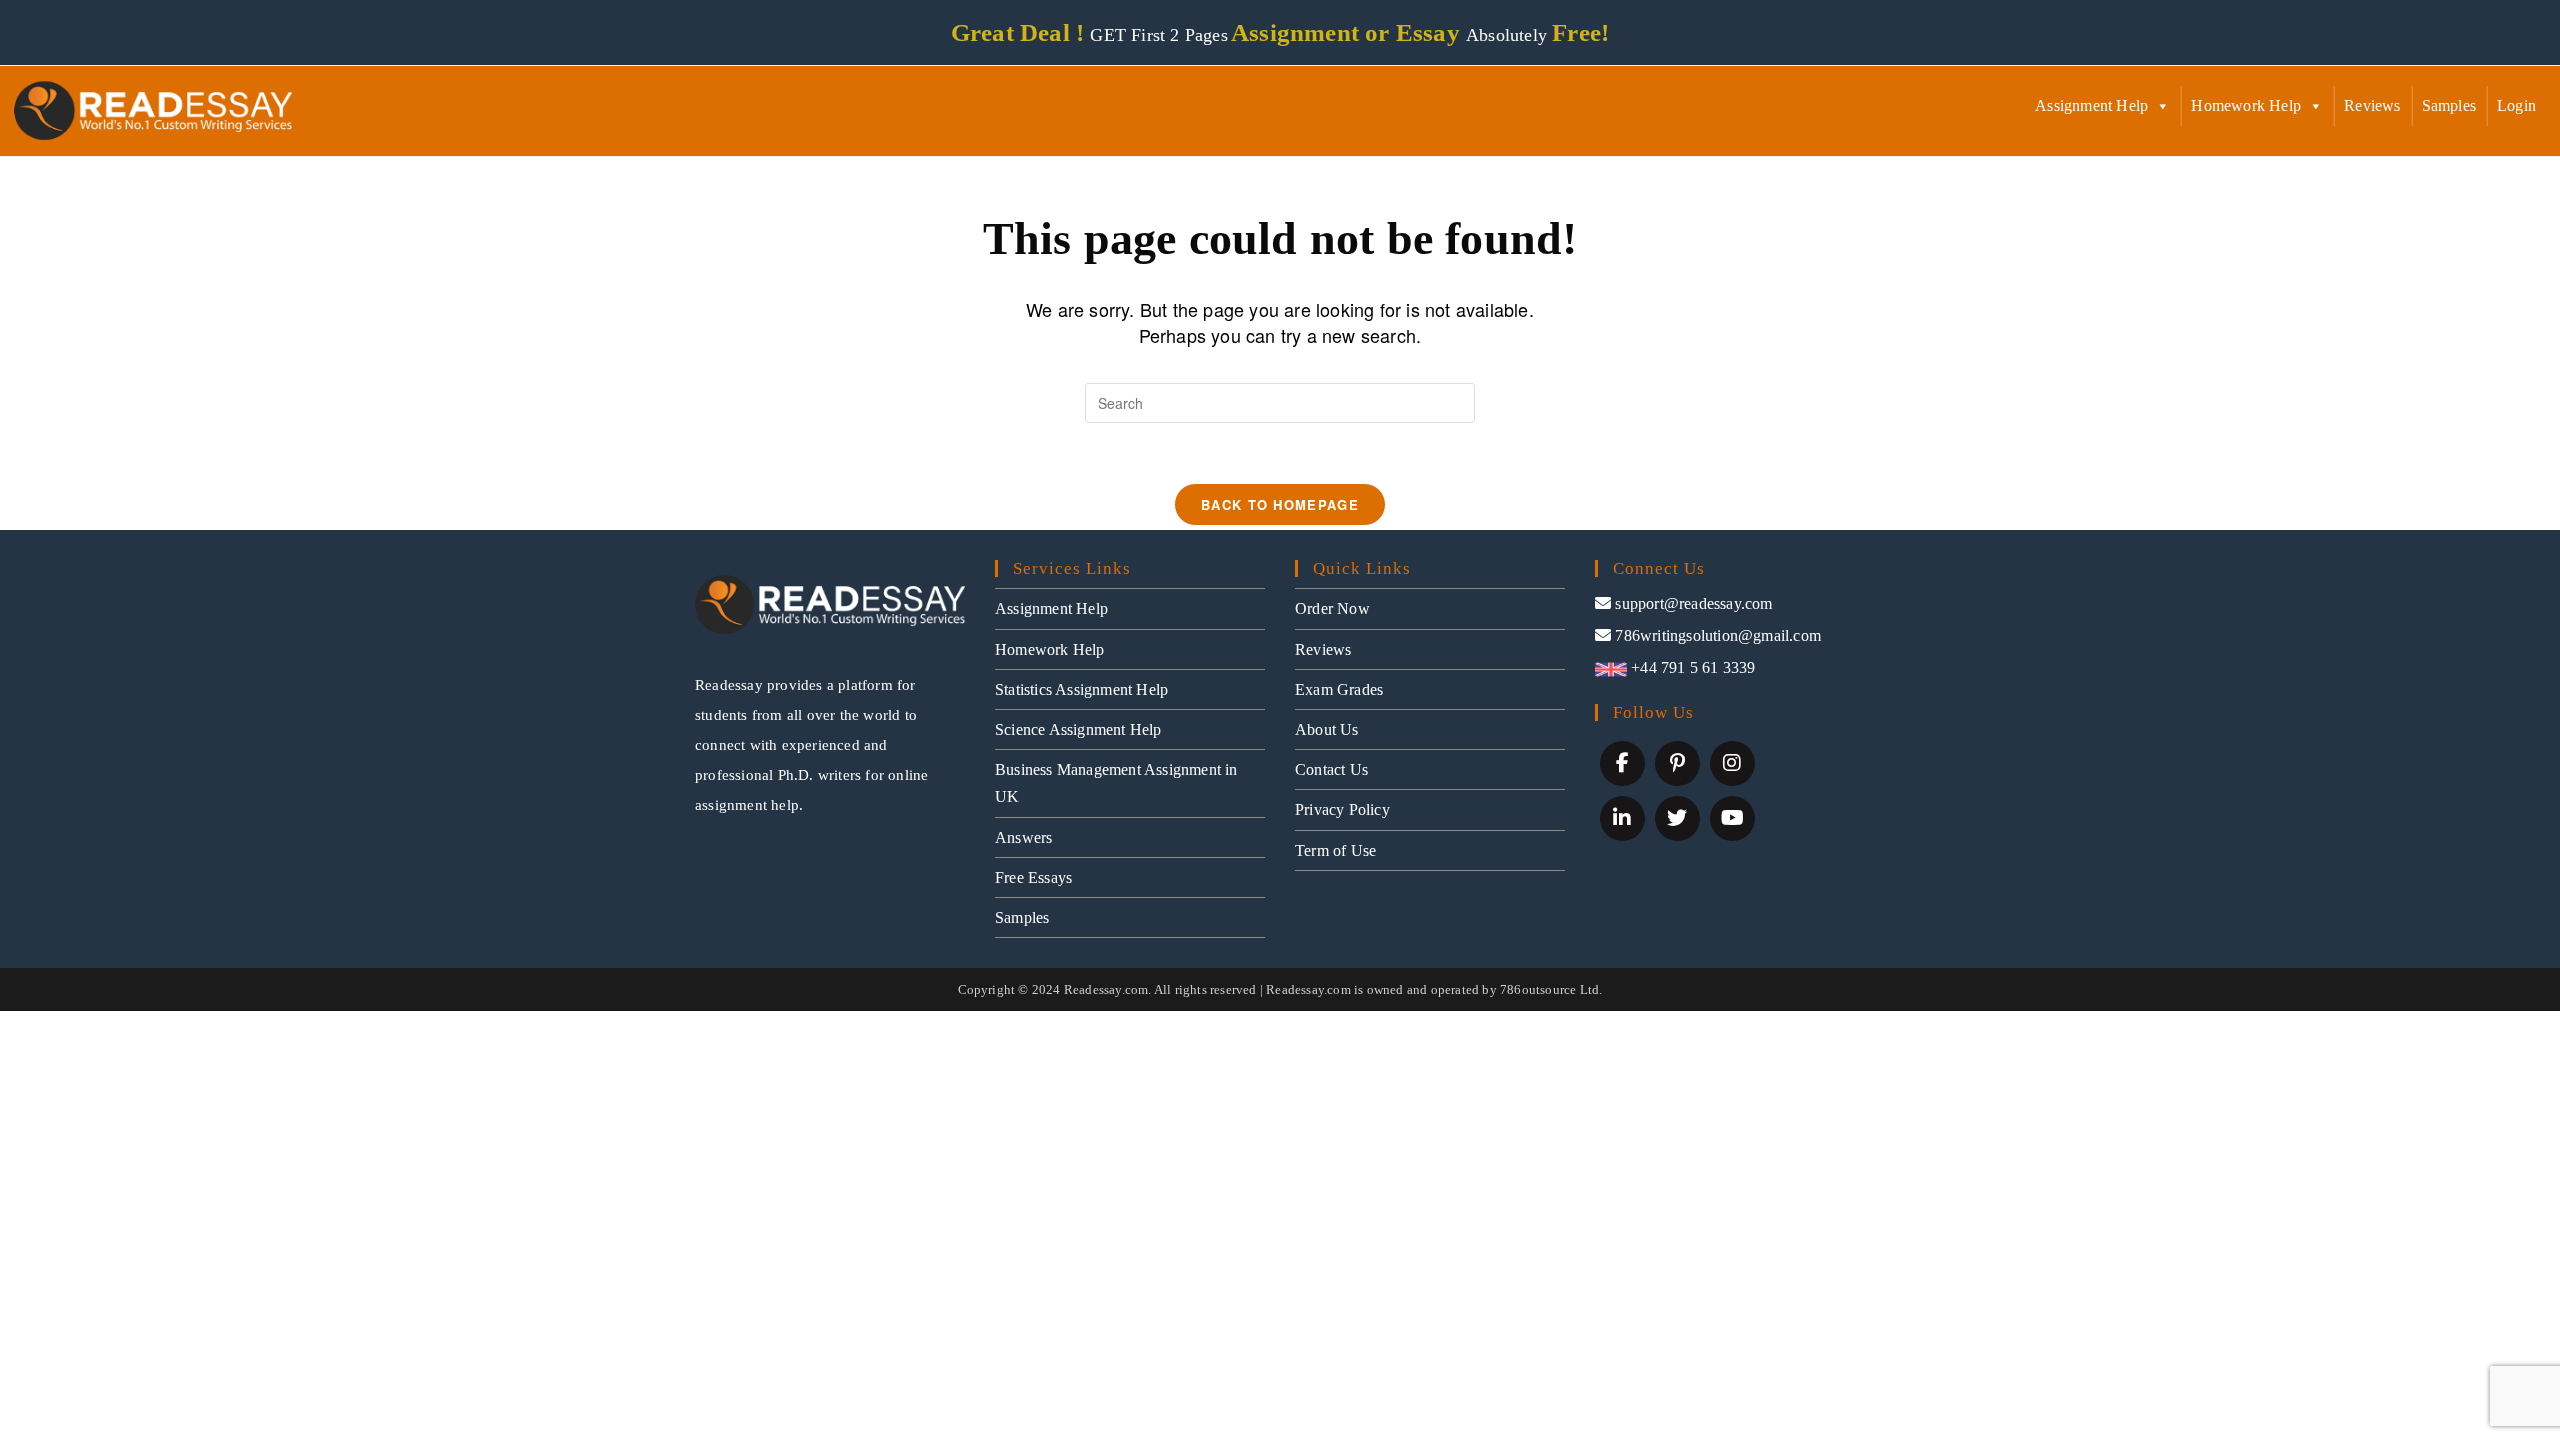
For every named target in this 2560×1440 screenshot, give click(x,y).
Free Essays (1033, 877)
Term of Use (1335, 850)
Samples (2449, 105)
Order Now (1332, 608)
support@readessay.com (1693, 603)
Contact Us (1331, 769)
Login (2516, 105)
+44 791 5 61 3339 (1691, 667)
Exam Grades (1339, 689)
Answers (1023, 837)
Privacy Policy (1342, 809)
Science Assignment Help (1078, 729)
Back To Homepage (1280, 504)
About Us (1327, 729)
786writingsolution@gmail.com (1718, 635)
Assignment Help (2091, 105)
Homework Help (2246, 105)
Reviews (2372, 105)
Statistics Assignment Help (1081, 689)
